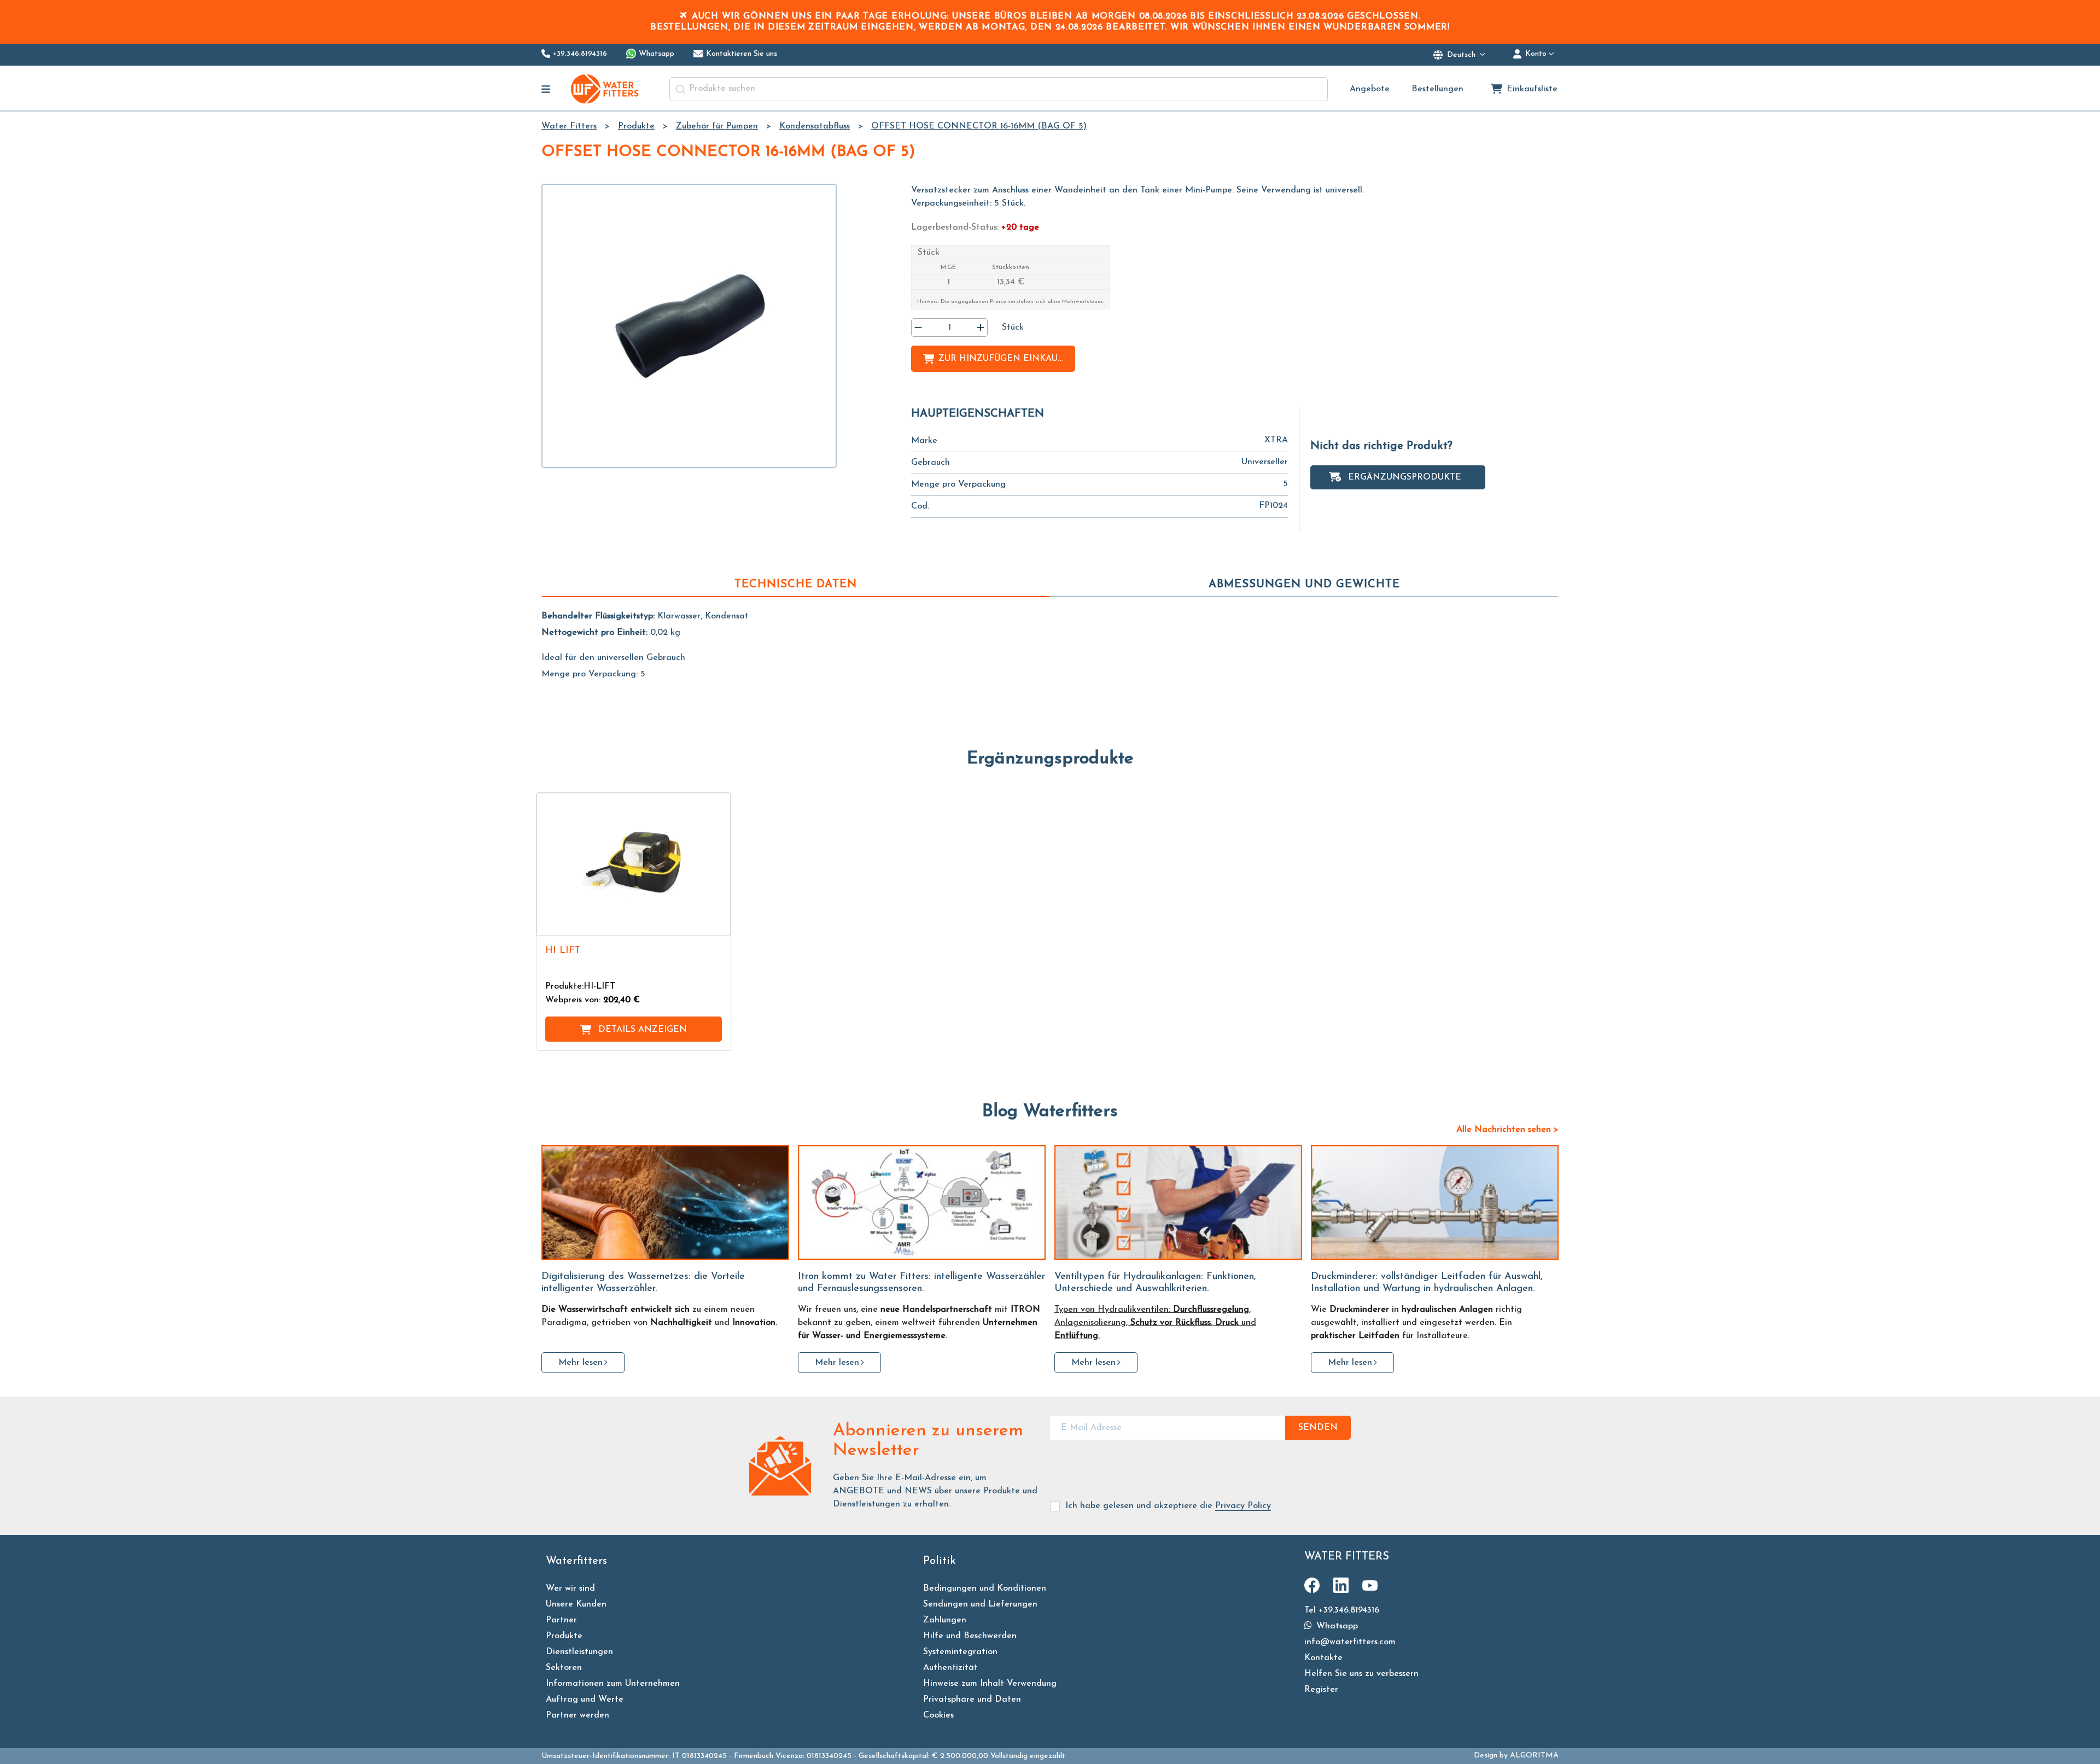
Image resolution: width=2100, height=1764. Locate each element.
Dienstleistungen (579, 1652)
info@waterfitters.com (1350, 1642)
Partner (561, 1620)
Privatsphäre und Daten (972, 1699)
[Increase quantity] (981, 328)
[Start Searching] (680, 89)
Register (1321, 1690)
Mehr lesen (581, 1363)
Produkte (564, 1636)
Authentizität (950, 1668)
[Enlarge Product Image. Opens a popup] (717, 922)
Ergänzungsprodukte (1405, 477)
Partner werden (577, 1715)
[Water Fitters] (605, 89)
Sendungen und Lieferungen (980, 1604)
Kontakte (1323, 1658)
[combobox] (999, 89)
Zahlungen (945, 1620)
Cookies (938, 1715)
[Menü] (546, 89)
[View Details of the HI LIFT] (634, 864)
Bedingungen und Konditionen (985, 1588)
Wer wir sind (570, 1588)
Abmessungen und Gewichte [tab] (1304, 585)
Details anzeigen (643, 1030)
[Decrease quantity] (918, 328)
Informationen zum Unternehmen (613, 1684)
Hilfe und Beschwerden (970, 1636)
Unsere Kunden (576, 1604)
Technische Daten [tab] (796, 585)
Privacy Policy (1243, 1506)
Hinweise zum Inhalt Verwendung (990, 1684)
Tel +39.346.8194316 (1342, 1610)
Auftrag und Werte (585, 1699)
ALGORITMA (1534, 1756)
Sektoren (564, 1668)
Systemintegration (960, 1652)
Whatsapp (1336, 1626)
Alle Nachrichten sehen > (1507, 1130)
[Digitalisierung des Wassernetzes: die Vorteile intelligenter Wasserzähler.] (665, 1202)
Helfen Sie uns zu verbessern (1361, 1674)
